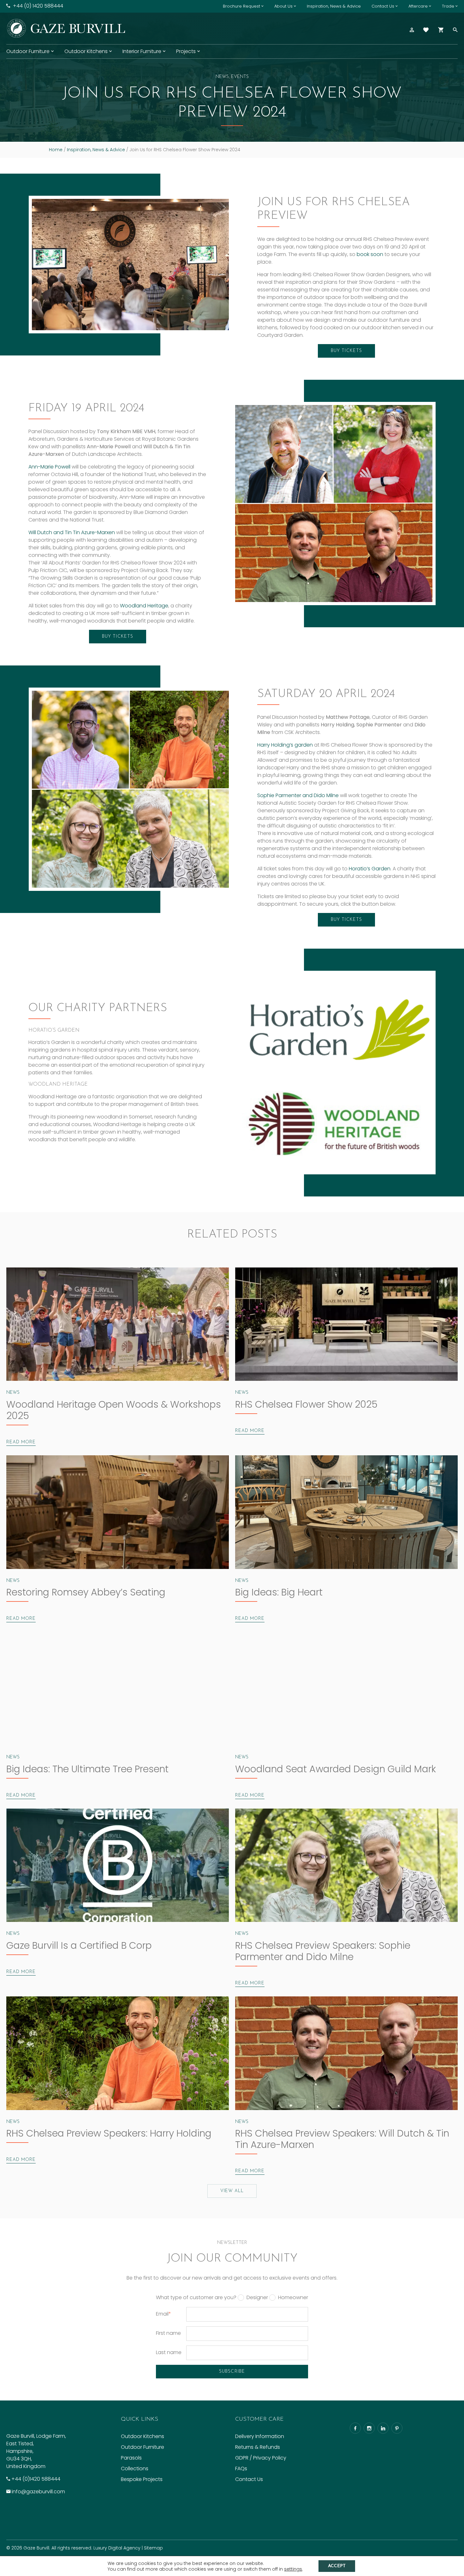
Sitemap (153, 2548)
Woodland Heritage (144, 606)
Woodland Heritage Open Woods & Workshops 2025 (114, 1410)
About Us (283, 6)
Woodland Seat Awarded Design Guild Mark (336, 1769)
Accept (337, 2566)
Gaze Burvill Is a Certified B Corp (79, 1945)
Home (56, 150)
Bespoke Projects (142, 2479)
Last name (169, 2352)
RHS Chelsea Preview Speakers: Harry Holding (109, 2133)
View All (232, 2191)
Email (164, 2314)
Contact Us (383, 6)
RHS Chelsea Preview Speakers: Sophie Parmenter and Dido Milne (323, 1951)
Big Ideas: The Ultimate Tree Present (87, 1769)
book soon (370, 254)
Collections (135, 2469)
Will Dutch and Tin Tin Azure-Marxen (72, 532)
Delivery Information (260, 2436)
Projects (186, 51)
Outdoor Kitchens (86, 51)
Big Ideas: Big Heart (279, 1592)
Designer (257, 2298)
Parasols (131, 2458)
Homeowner (293, 2298)
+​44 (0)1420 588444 (36, 2479)
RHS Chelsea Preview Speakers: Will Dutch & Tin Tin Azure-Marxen (342, 2139)
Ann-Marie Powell (49, 467)
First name (168, 2333)
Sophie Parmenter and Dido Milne (299, 795)
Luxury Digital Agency (117, 2548)
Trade (448, 6)
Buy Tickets (346, 351)
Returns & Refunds (258, 2447)
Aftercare (418, 6)
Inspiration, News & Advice (334, 6)
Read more (21, 1442)
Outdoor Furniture (28, 51)
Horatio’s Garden (370, 869)
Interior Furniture (142, 51)
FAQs (241, 2469)
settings (293, 2569)
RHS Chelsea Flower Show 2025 (306, 1404)
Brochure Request (241, 6)
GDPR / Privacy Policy (261, 2458)
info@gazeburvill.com (38, 2492)
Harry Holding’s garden (285, 745)
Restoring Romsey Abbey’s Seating (86, 1592)
